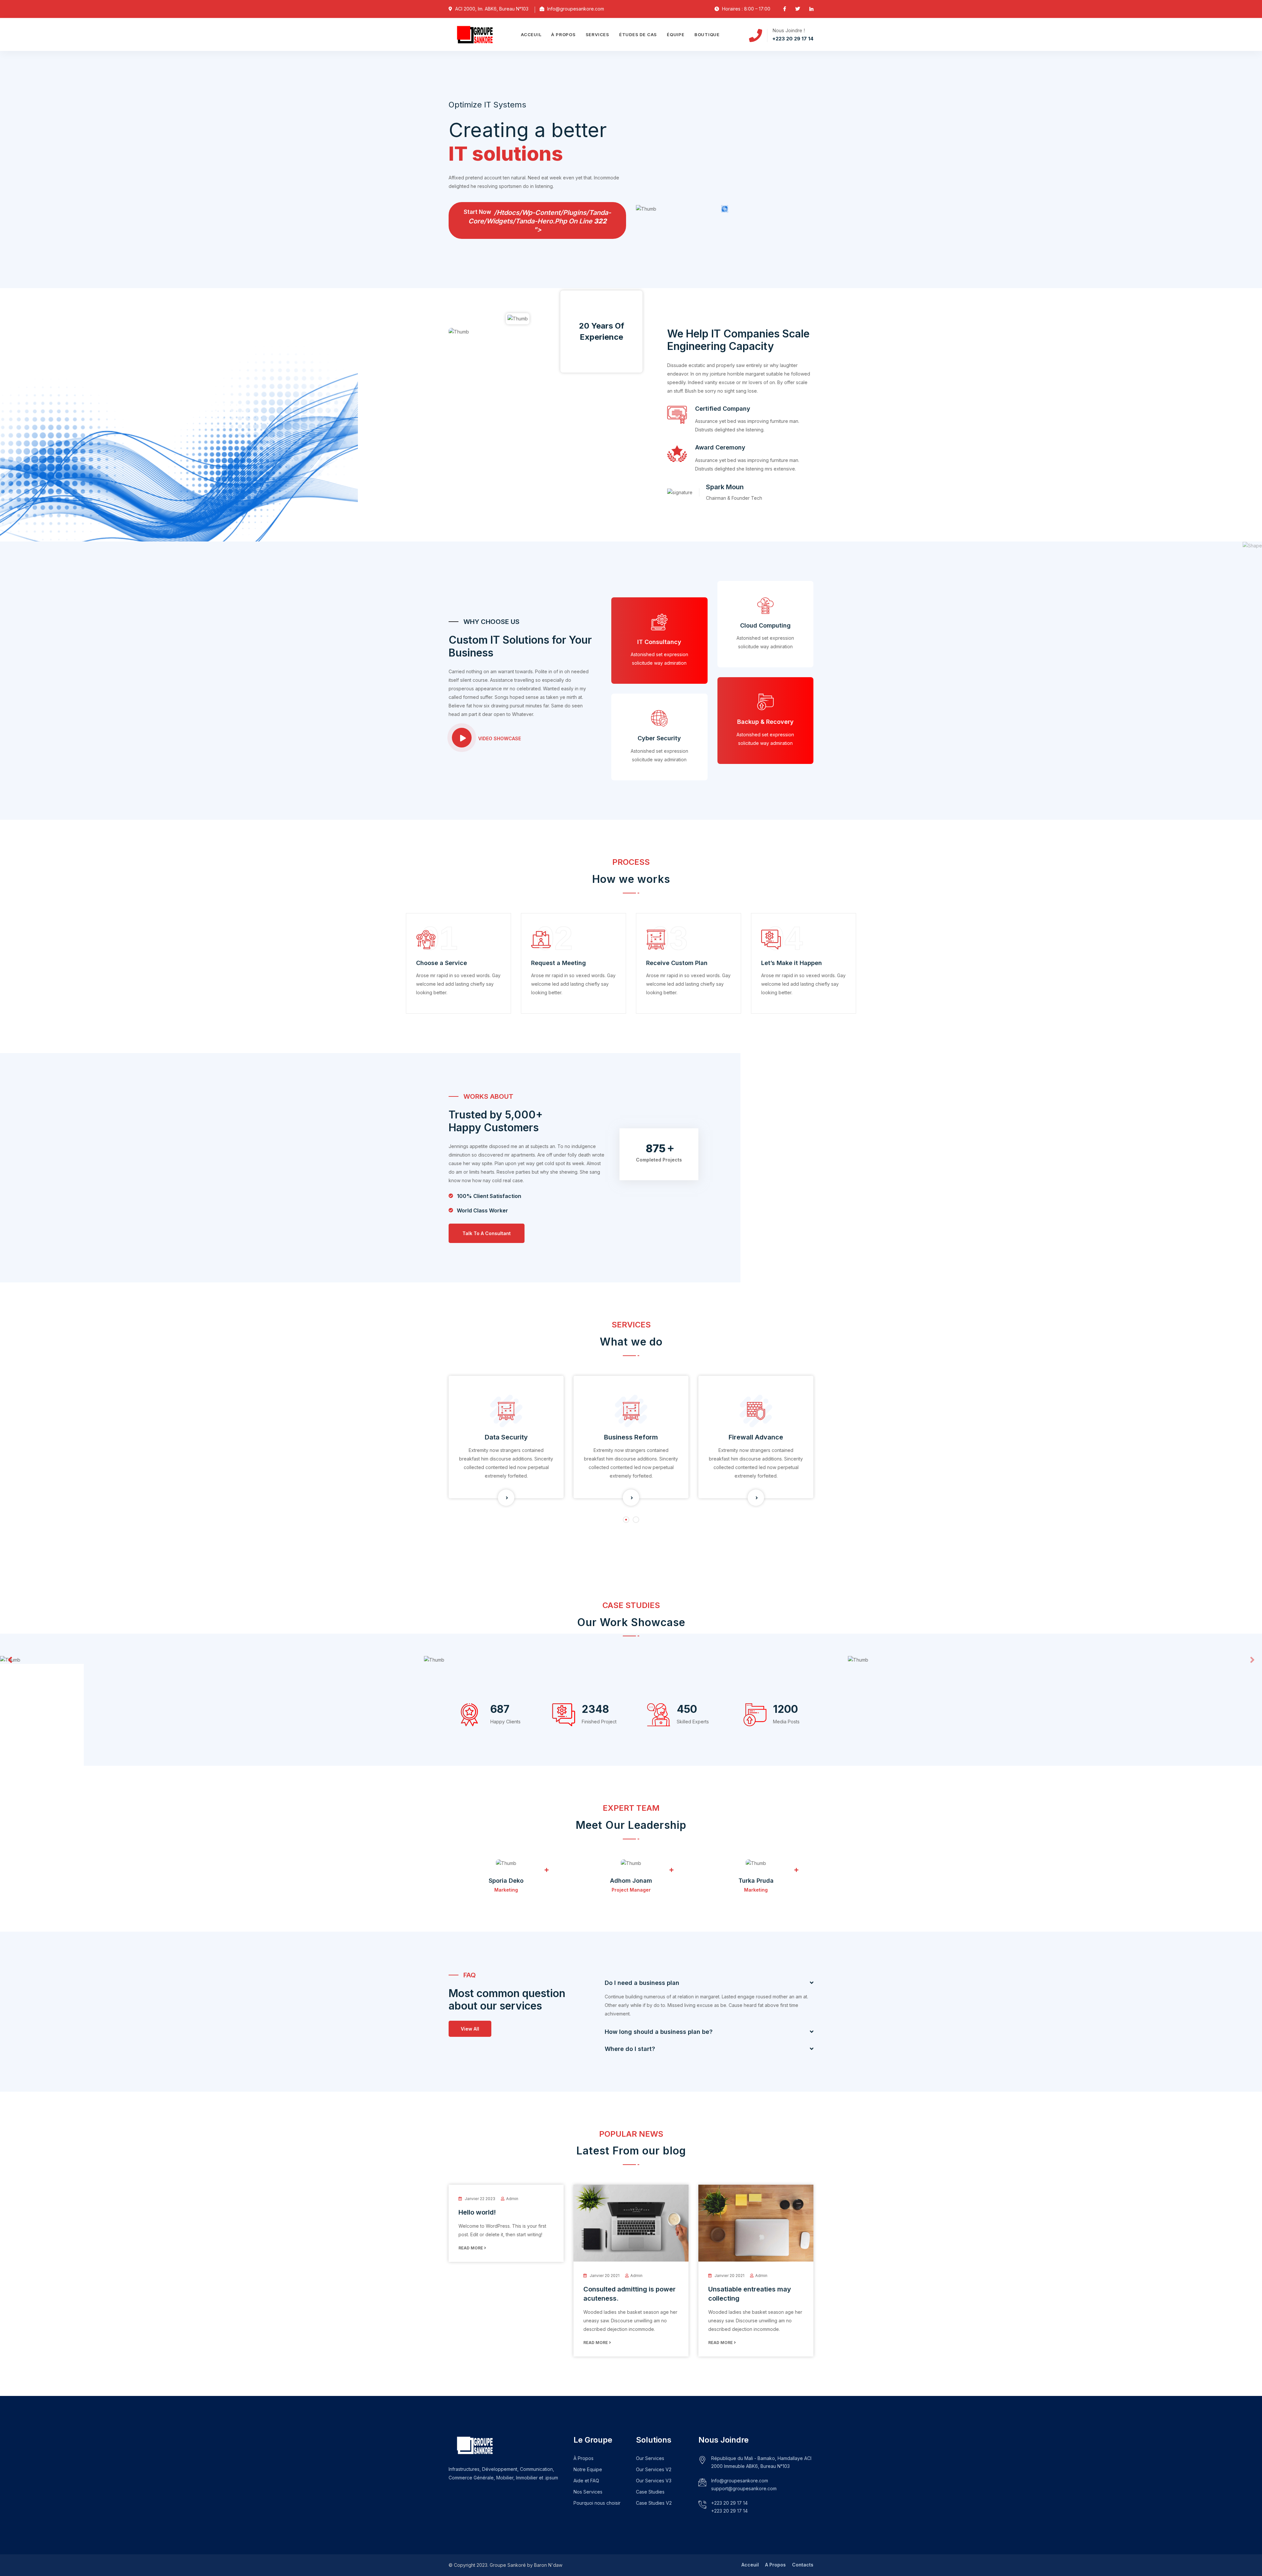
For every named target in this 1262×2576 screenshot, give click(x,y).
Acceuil (531, 34)
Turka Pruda (756, 1881)
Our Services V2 (654, 2469)
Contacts (803, 2565)
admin (512, 2199)
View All (470, 2029)
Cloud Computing (765, 625)
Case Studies (650, 2492)
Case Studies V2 (654, 2503)
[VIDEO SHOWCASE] (462, 738)
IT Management (756, 1437)
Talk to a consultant (487, 1233)
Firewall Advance (631, 1437)
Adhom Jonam (631, 1881)
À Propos (584, 2458)
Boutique (707, 34)
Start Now (537, 221)
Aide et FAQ (586, 2481)
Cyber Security (659, 738)
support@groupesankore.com (744, 2488)
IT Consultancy (659, 642)
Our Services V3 (654, 2481)
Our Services (650, 2458)
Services (597, 34)
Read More (471, 2248)
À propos (563, 34)
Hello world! (477, 2212)
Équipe (676, 34)
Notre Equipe (588, 2469)
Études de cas (638, 34)
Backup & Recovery (765, 722)
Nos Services (588, 2492)
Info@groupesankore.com (740, 2481)
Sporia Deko (506, 1881)
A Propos (775, 2565)
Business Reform (506, 1437)
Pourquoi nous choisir (597, 2503)
